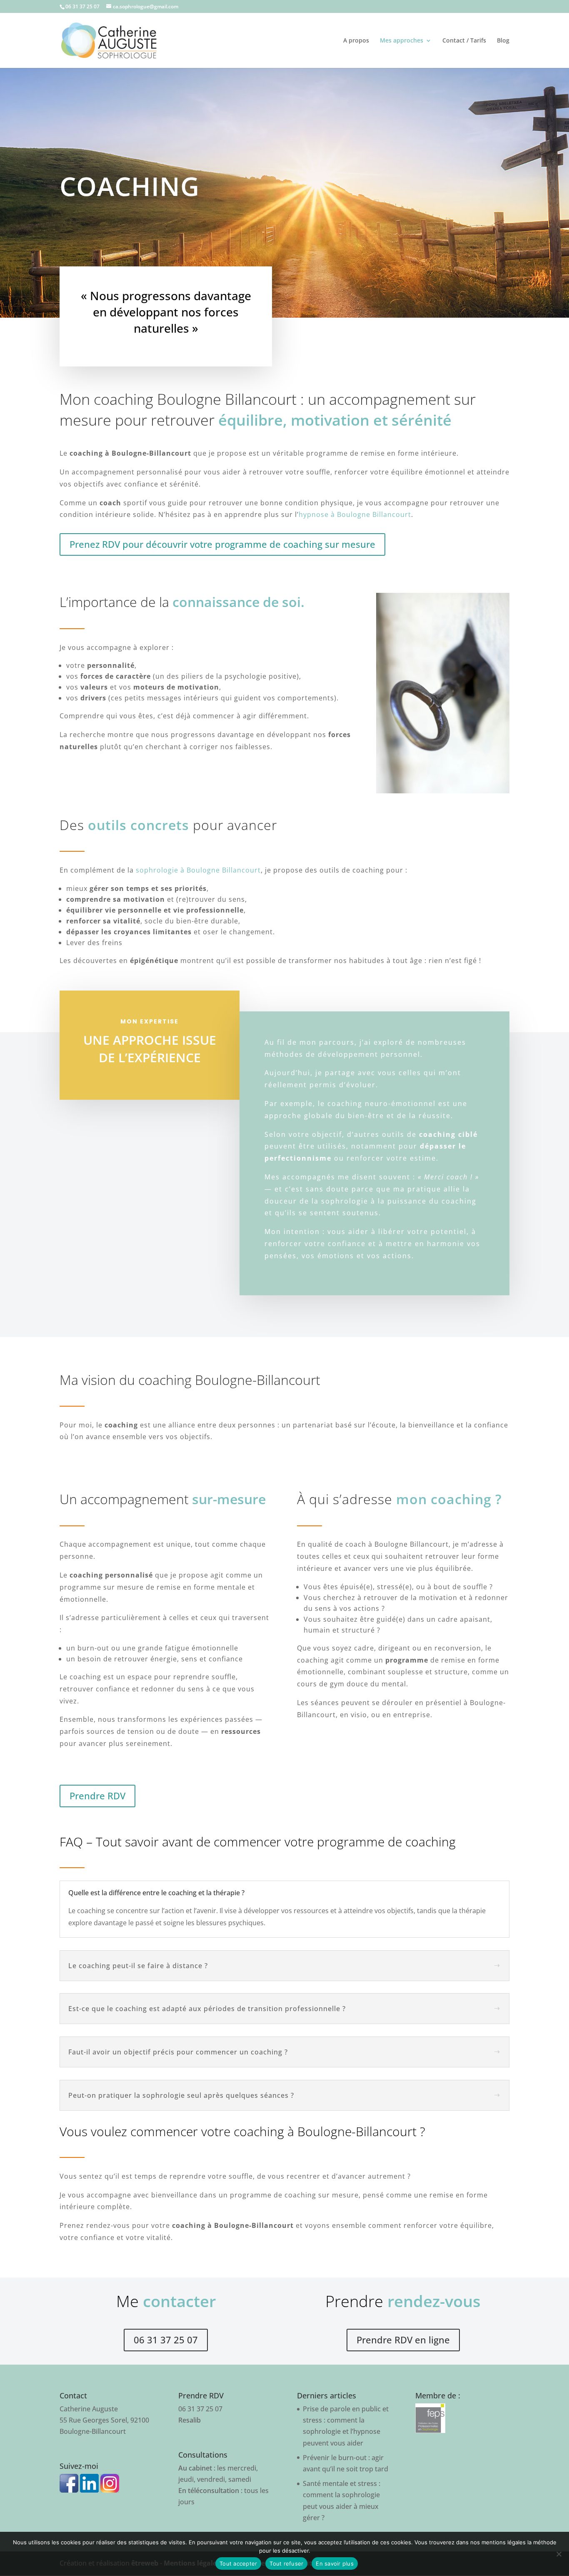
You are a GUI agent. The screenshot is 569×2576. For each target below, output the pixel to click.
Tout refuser (286, 2563)
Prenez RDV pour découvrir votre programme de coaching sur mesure (222, 544)
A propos (356, 41)
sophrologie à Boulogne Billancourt (198, 870)
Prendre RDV (97, 1796)
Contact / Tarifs (464, 41)
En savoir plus (335, 2563)
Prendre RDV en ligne (403, 2340)
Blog (503, 41)
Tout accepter (238, 2563)
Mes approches (402, 41)
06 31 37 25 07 (166, 2340)
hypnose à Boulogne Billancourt (355, 514)
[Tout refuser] (559, 2554)
